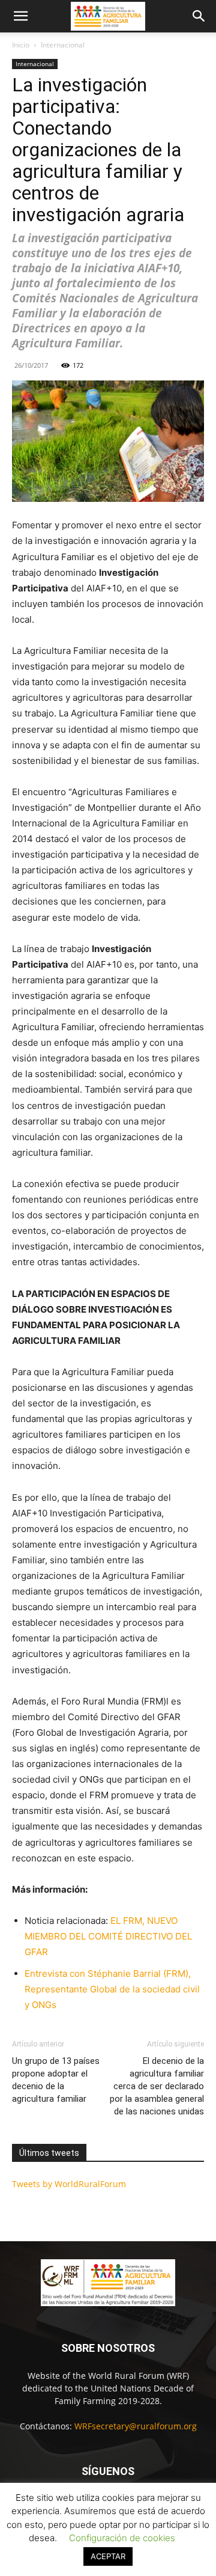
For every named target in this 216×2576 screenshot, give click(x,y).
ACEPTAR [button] (108, 2556)
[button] (20, 16)
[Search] (199, 16)
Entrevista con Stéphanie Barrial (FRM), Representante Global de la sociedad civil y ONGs (112, 1989)
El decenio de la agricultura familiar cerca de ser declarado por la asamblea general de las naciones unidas (157, 2086)
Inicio (21, 45)
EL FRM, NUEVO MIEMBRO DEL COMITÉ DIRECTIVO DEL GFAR (108, 1936)
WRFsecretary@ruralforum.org (136, 2426)
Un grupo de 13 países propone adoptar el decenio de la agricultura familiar (56, 2080)
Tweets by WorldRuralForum (69, 2184)
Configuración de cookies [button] (122, 2538)
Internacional (63, 45)
